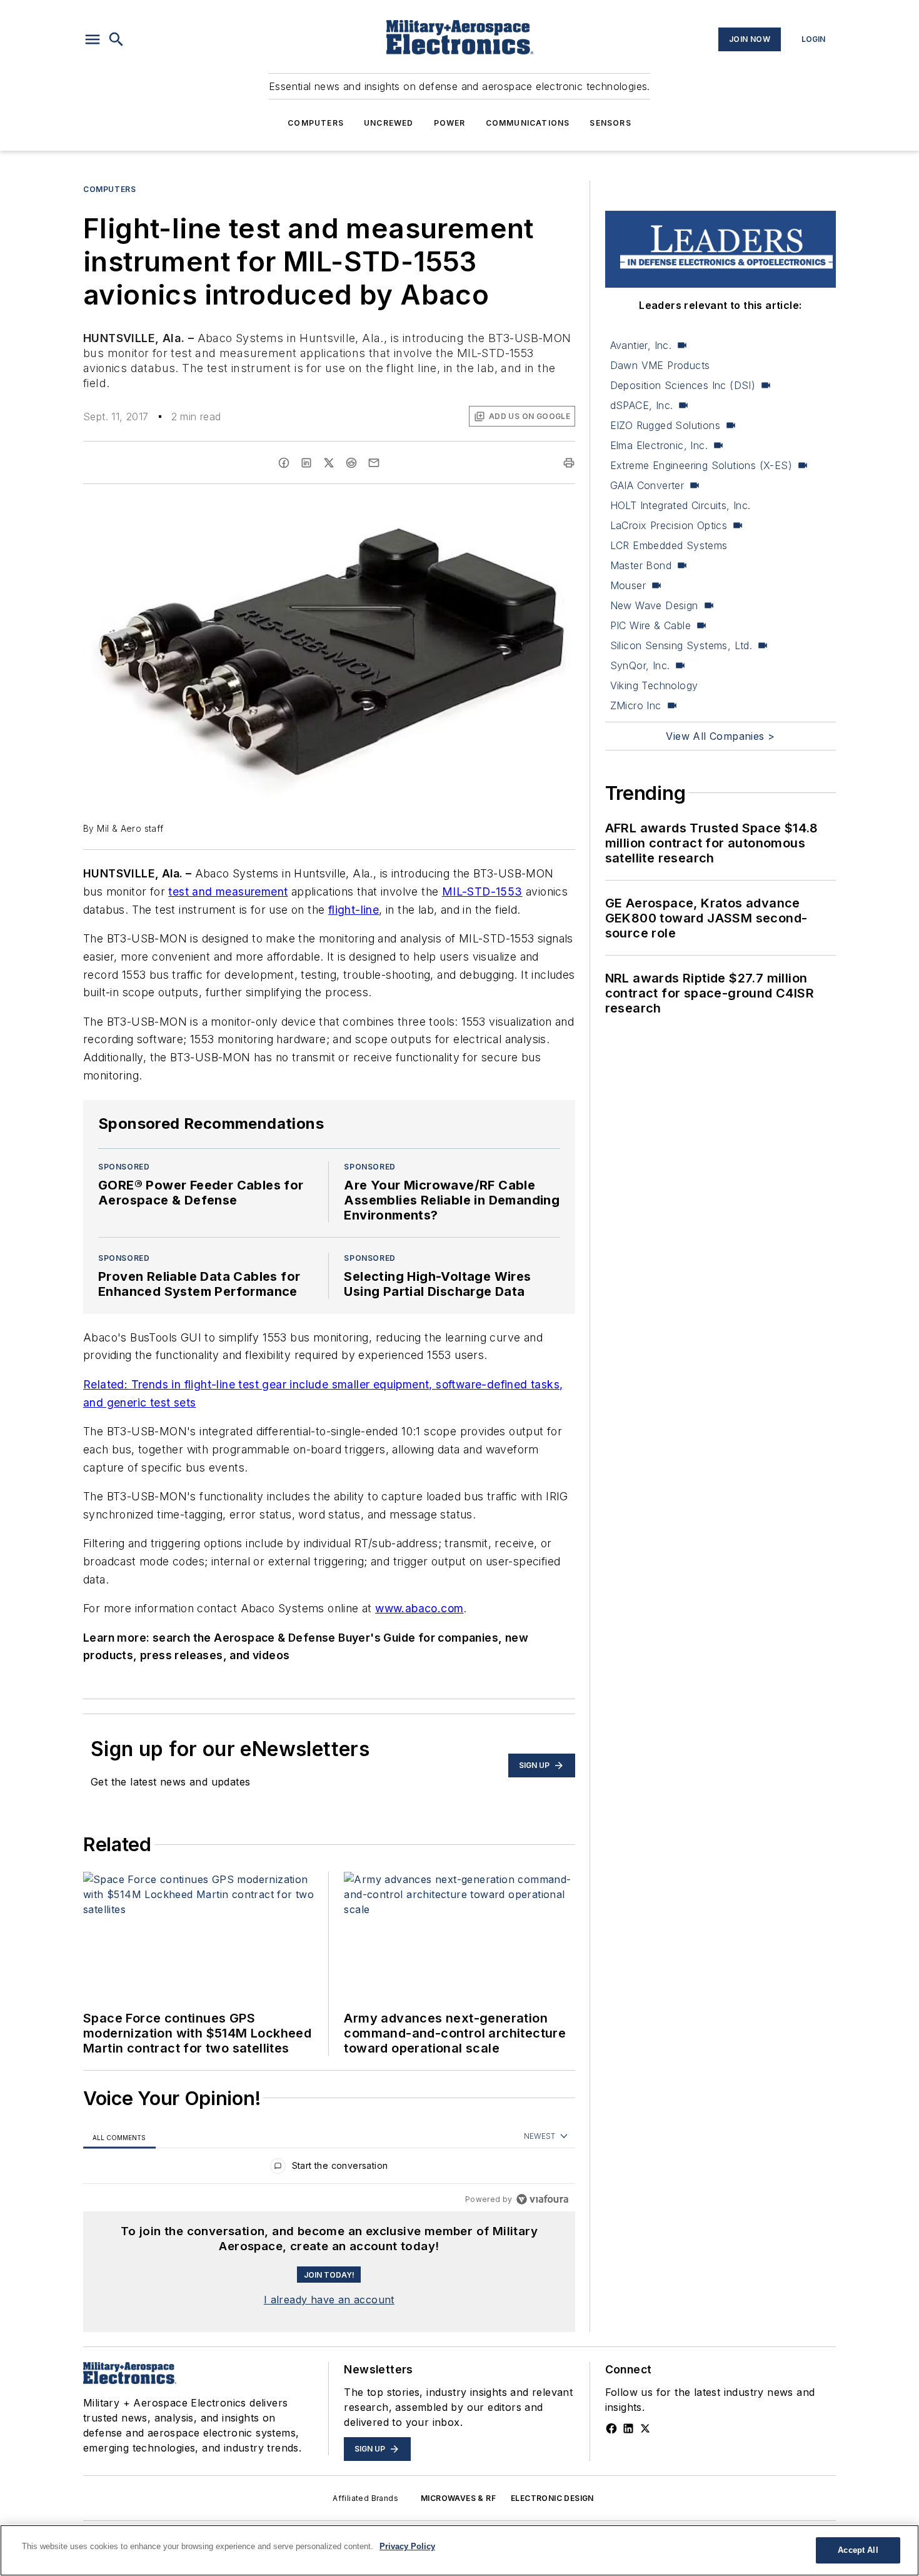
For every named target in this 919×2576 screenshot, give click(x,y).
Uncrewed (389, 123)
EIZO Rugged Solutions (665, 425)
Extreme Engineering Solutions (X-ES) (701, 465)
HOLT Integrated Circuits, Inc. (680, 505)
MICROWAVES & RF (458, 2498)
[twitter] (329, 463)
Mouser (628, 585)
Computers (316, 123)
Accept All (858, 2550)
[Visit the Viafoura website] (542, 2199)
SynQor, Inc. (640, 665)
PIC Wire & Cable (650, 625)
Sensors (610, 123)
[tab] (119, 2137)
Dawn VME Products (660, 365)
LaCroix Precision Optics (669, 525)
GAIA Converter (647, 485)
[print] (569, 463)
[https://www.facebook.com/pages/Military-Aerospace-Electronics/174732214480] (611, 2428)
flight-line (354, 910)
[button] (93, 39)
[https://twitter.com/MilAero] (645, 2428)
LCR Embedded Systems (669, 545)
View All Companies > (720, 736)
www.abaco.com (419, 1608)
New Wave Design (654, 605)
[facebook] (284, 463)
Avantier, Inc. (641, 345)
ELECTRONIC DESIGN (552, 2498)
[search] (116, 39)
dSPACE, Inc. (642, 405)
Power (450, 123)
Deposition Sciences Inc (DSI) (683, 385)
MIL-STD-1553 (482, 891)
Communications (528, 123)
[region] (329, 2169)
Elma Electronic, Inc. (659, 445)
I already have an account (329, 2300)
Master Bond (641, 565)
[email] (374, 463)
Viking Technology (654, 685)
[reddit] (351, 463)
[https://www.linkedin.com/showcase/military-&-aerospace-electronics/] (628, 2428)
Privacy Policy (407, 2546)
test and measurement (228, 891)
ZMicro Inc (636, 705)
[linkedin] (306, 463)
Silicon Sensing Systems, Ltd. (681, 645)
